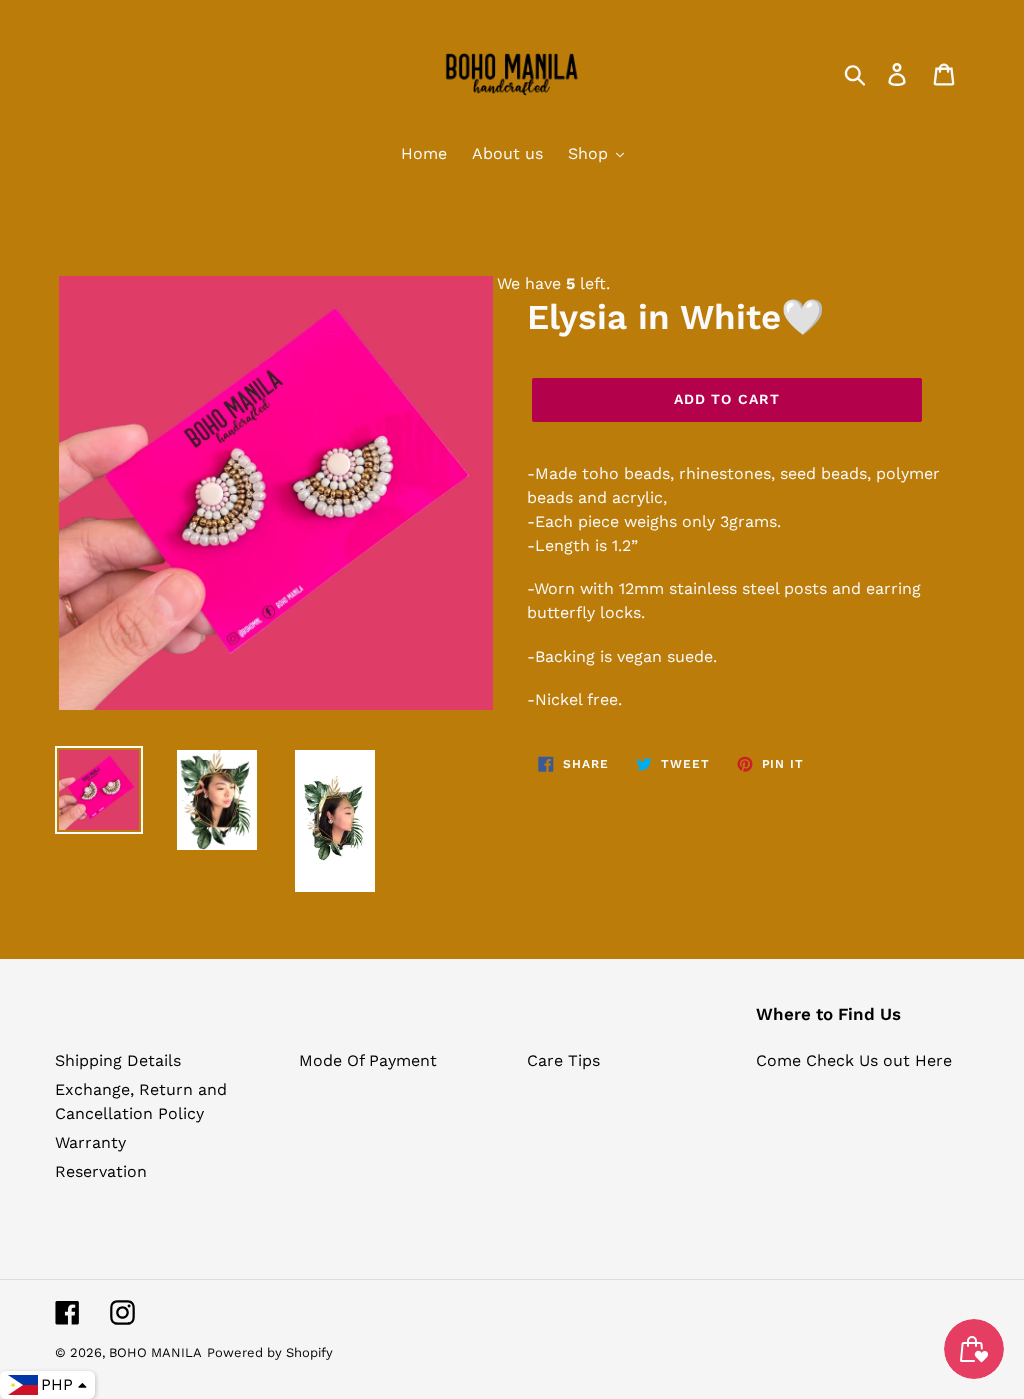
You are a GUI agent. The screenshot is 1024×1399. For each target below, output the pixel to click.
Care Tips (563, 1060)
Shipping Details (118, 1060)
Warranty (90, 1142)
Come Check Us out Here (854, 1060)
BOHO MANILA (155, 1352)
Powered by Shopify (270, 1352)
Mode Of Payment (368, 1060)
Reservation (101, 1171)
